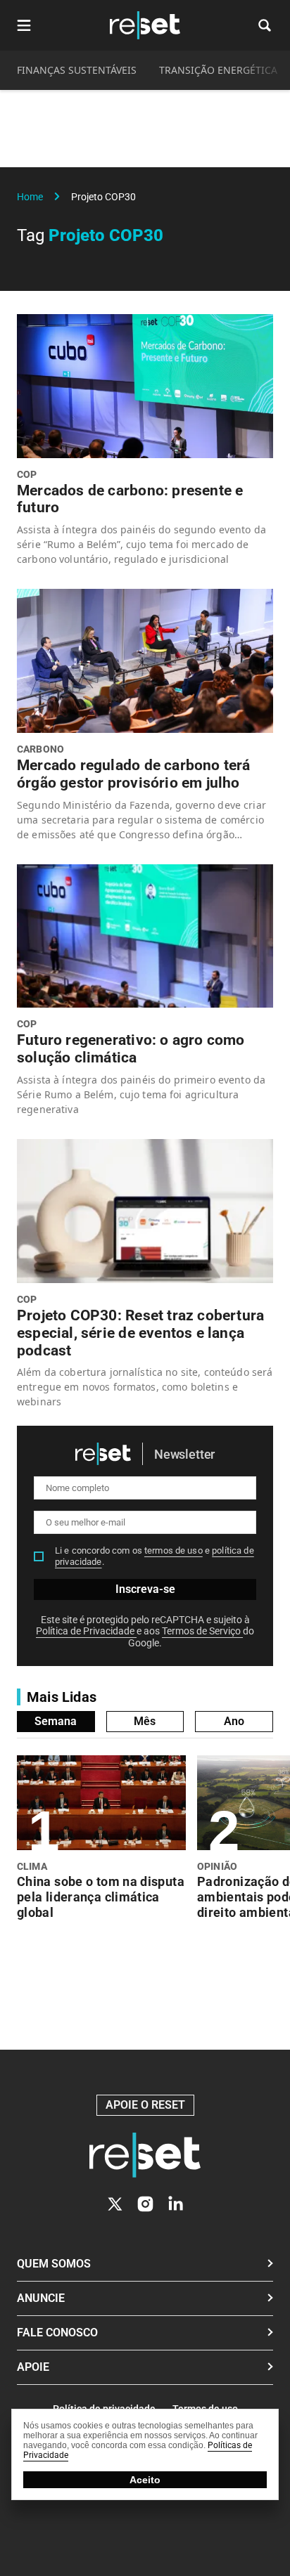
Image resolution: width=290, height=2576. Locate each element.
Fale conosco (57, 2333)
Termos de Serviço (202, 1631)
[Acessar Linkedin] (176, 2204)
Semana (56, 1721)
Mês (145, 1721)
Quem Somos (54, 2264)
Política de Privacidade (86, 1631)
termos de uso (174, 1550)
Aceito (145, 2480)
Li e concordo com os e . (155, 1556)
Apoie (33, 2367)
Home (30, 197)
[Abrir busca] (265, 25)
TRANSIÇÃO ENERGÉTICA (218, 70)
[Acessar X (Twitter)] (115, 2204)
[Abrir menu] (24, 25)
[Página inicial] (145, 2155)
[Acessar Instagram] (145, 2204)
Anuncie (41, 2298)
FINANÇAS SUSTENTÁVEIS (77, 70)
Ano (234, 1721)
